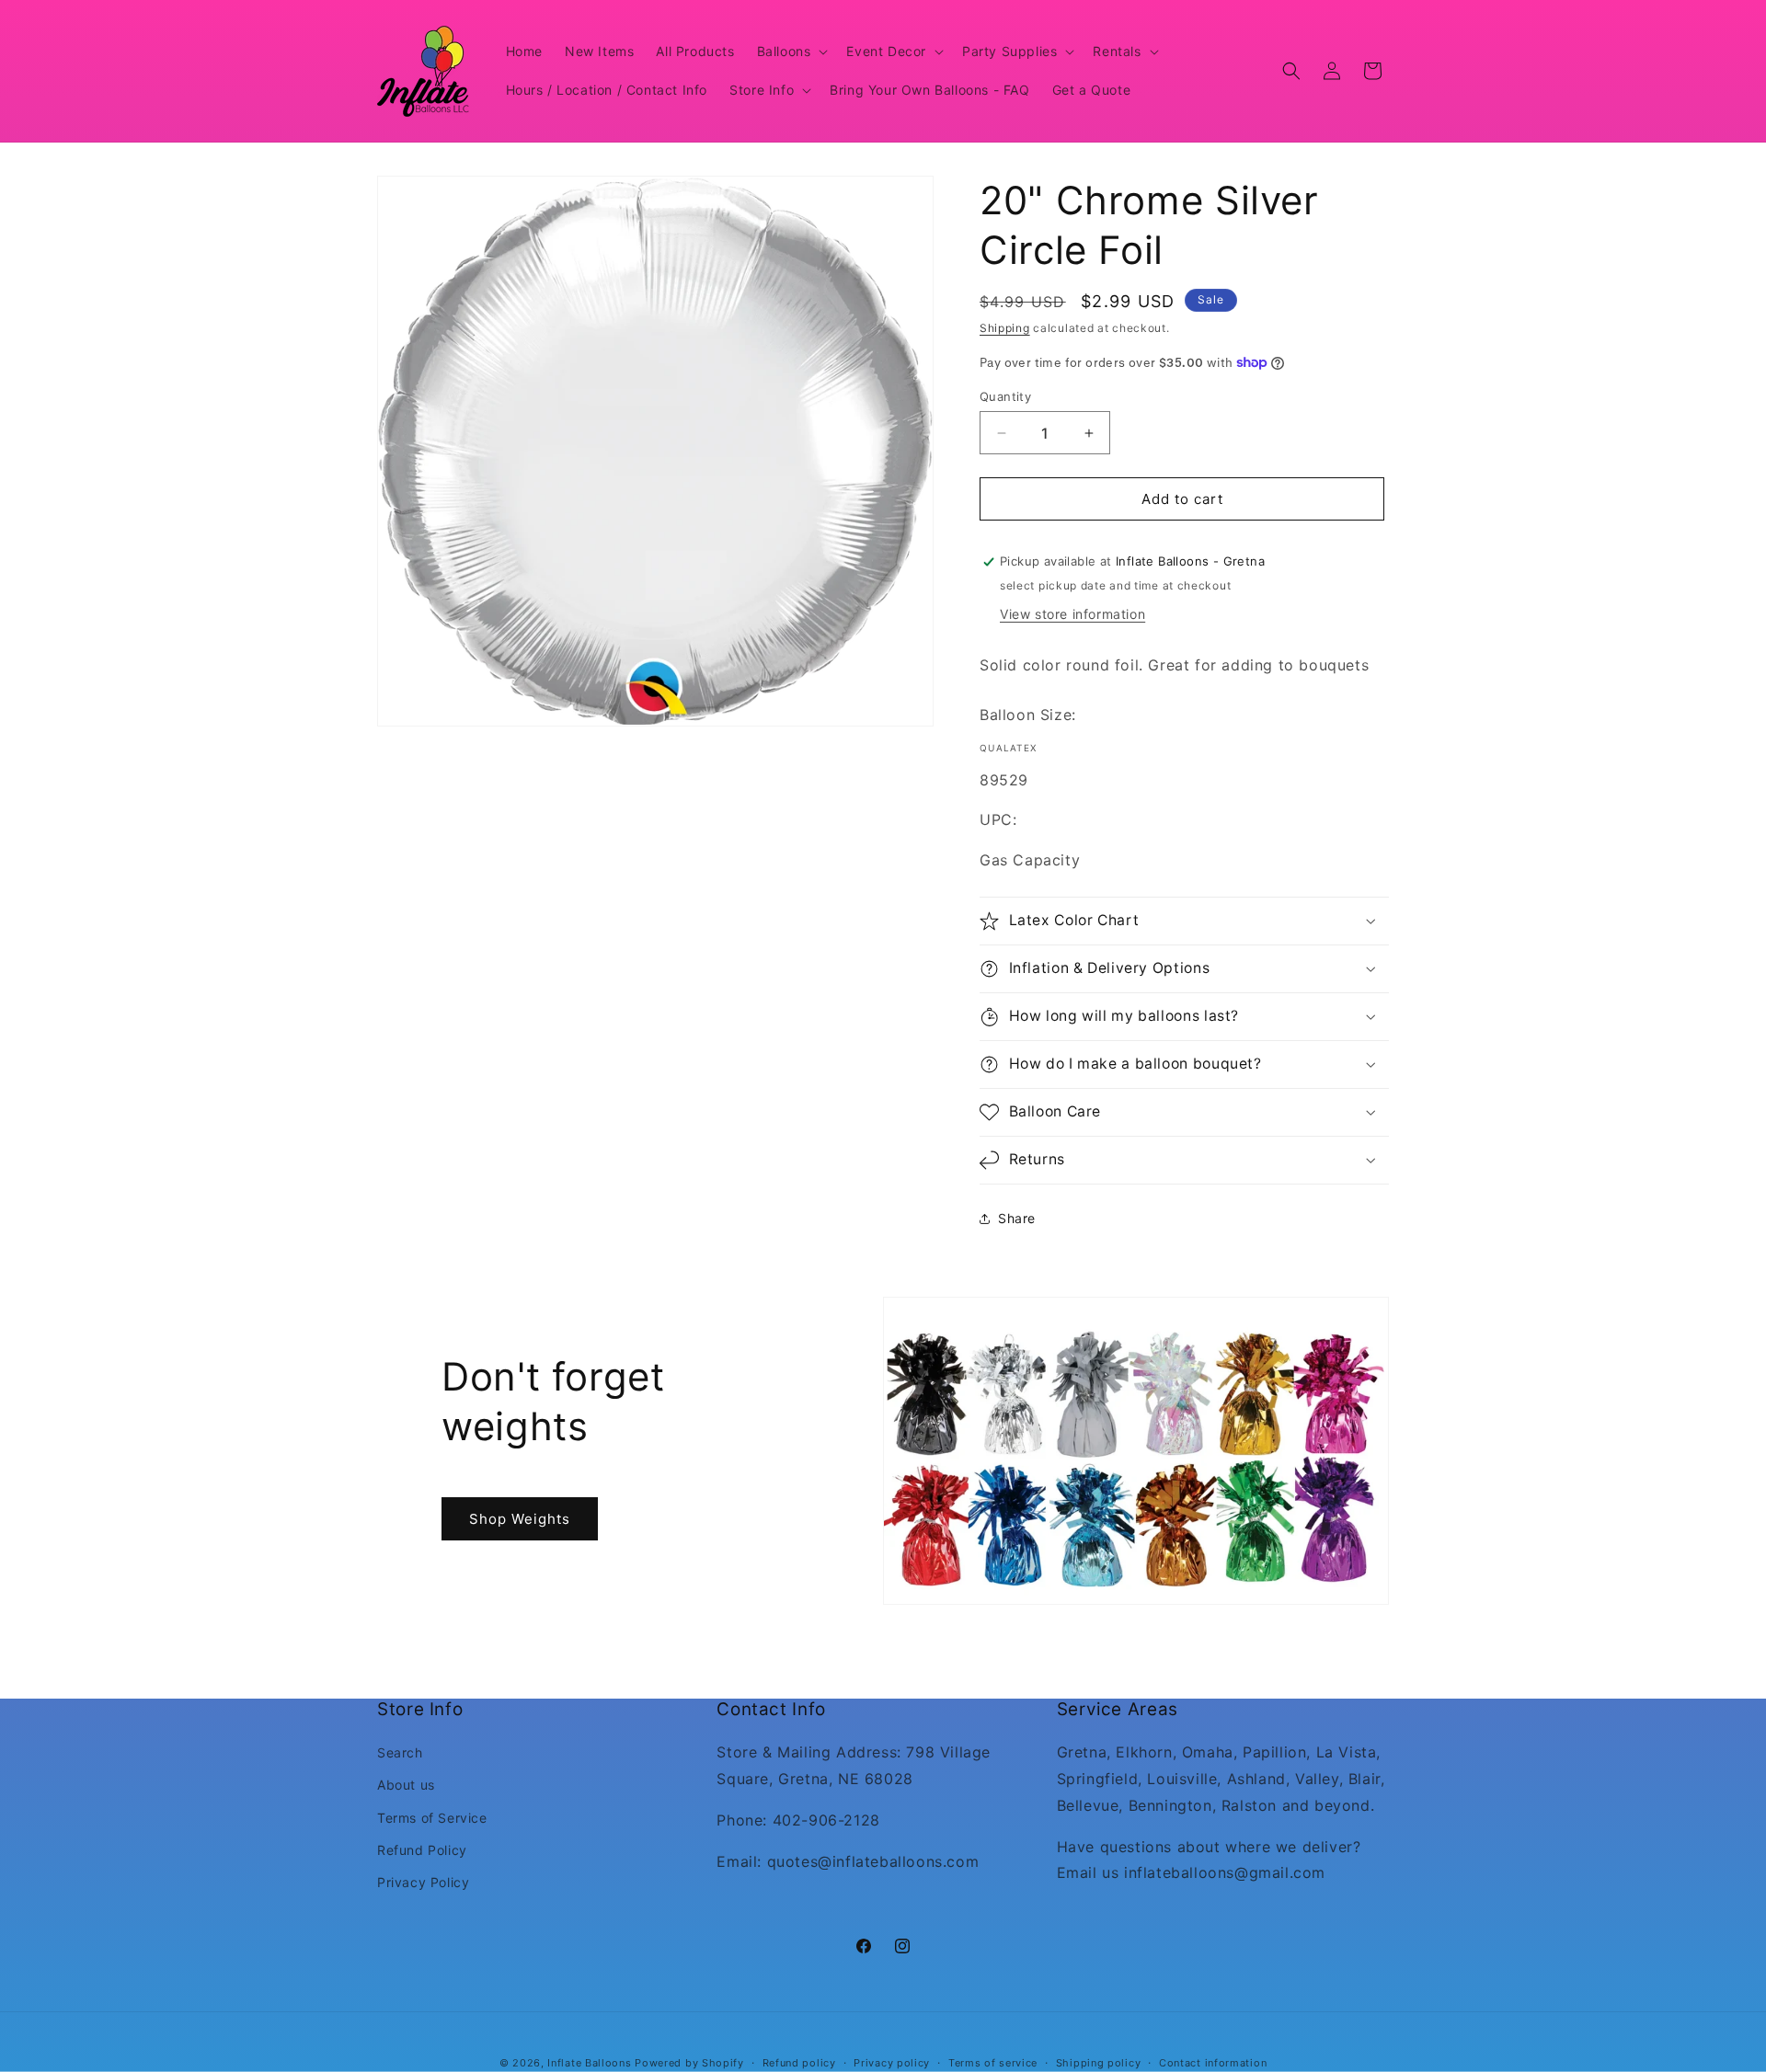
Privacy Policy (423, 1882)
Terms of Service (432, 1818)
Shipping (1005, 328)
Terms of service (993, 2062)
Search (400, 1753)
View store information (1072, 614)
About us (406, 1786)
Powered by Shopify (689, 2063)
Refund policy (799, 2062)
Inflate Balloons (589, 2063)
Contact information (1213, 2062)
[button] (791, 52)
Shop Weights (520, 1518)
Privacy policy (892, 2062)
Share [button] (1017, 1218)
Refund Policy (422, 1850)
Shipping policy (1099, 2062)
